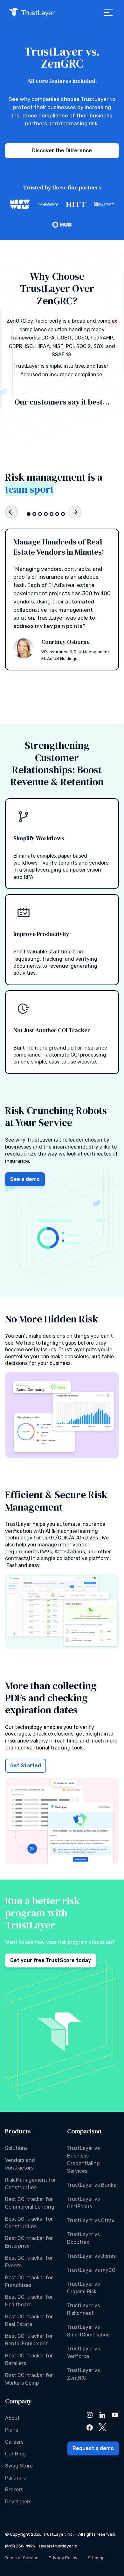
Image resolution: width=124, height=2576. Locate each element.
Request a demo (93, 2448)
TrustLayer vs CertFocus (83, 2203)
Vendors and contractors (20, 2164)
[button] (108, 12)
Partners (15, 2478)
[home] (32, 12)
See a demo (25, 1179)
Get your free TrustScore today (51, 1960)
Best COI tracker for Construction (29, 2223)
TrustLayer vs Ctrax (91, 2220)
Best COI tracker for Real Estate (29, 2320)
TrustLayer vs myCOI (92, 2270)
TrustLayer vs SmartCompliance (88, 2331)
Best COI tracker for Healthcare (29, 2301)
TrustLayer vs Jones (91, 2256)
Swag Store (19, 2466)
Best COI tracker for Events (29, 2262)
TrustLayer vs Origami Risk (83, 2288)
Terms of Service (22, 2558)
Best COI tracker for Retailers (29, 2359)
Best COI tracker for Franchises (29, 2281)
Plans (12, 2430)
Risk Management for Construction (31, 2184)
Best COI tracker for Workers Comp (29, 2379)
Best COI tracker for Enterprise (29, 2242)
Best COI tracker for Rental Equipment (29, 2340)
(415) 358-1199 (20, 2546)
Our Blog (15, 2454)
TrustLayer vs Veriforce (83, 2352)
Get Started (26, 1766)
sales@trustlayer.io (58, 2546)
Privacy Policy (63, 2558)
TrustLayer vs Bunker (93, 2185)
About (12, 2418)
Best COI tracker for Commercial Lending (30, 2203)
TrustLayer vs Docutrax (83, 2238)
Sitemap (96, 2558)
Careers (14, 2442)
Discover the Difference (62, 151)
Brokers (14, 2490)
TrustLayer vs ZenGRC (83, 2374)
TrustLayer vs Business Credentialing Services (83, 2160)
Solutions (16, 2148)
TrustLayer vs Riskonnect (83, 2309)
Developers (18, 2502)
